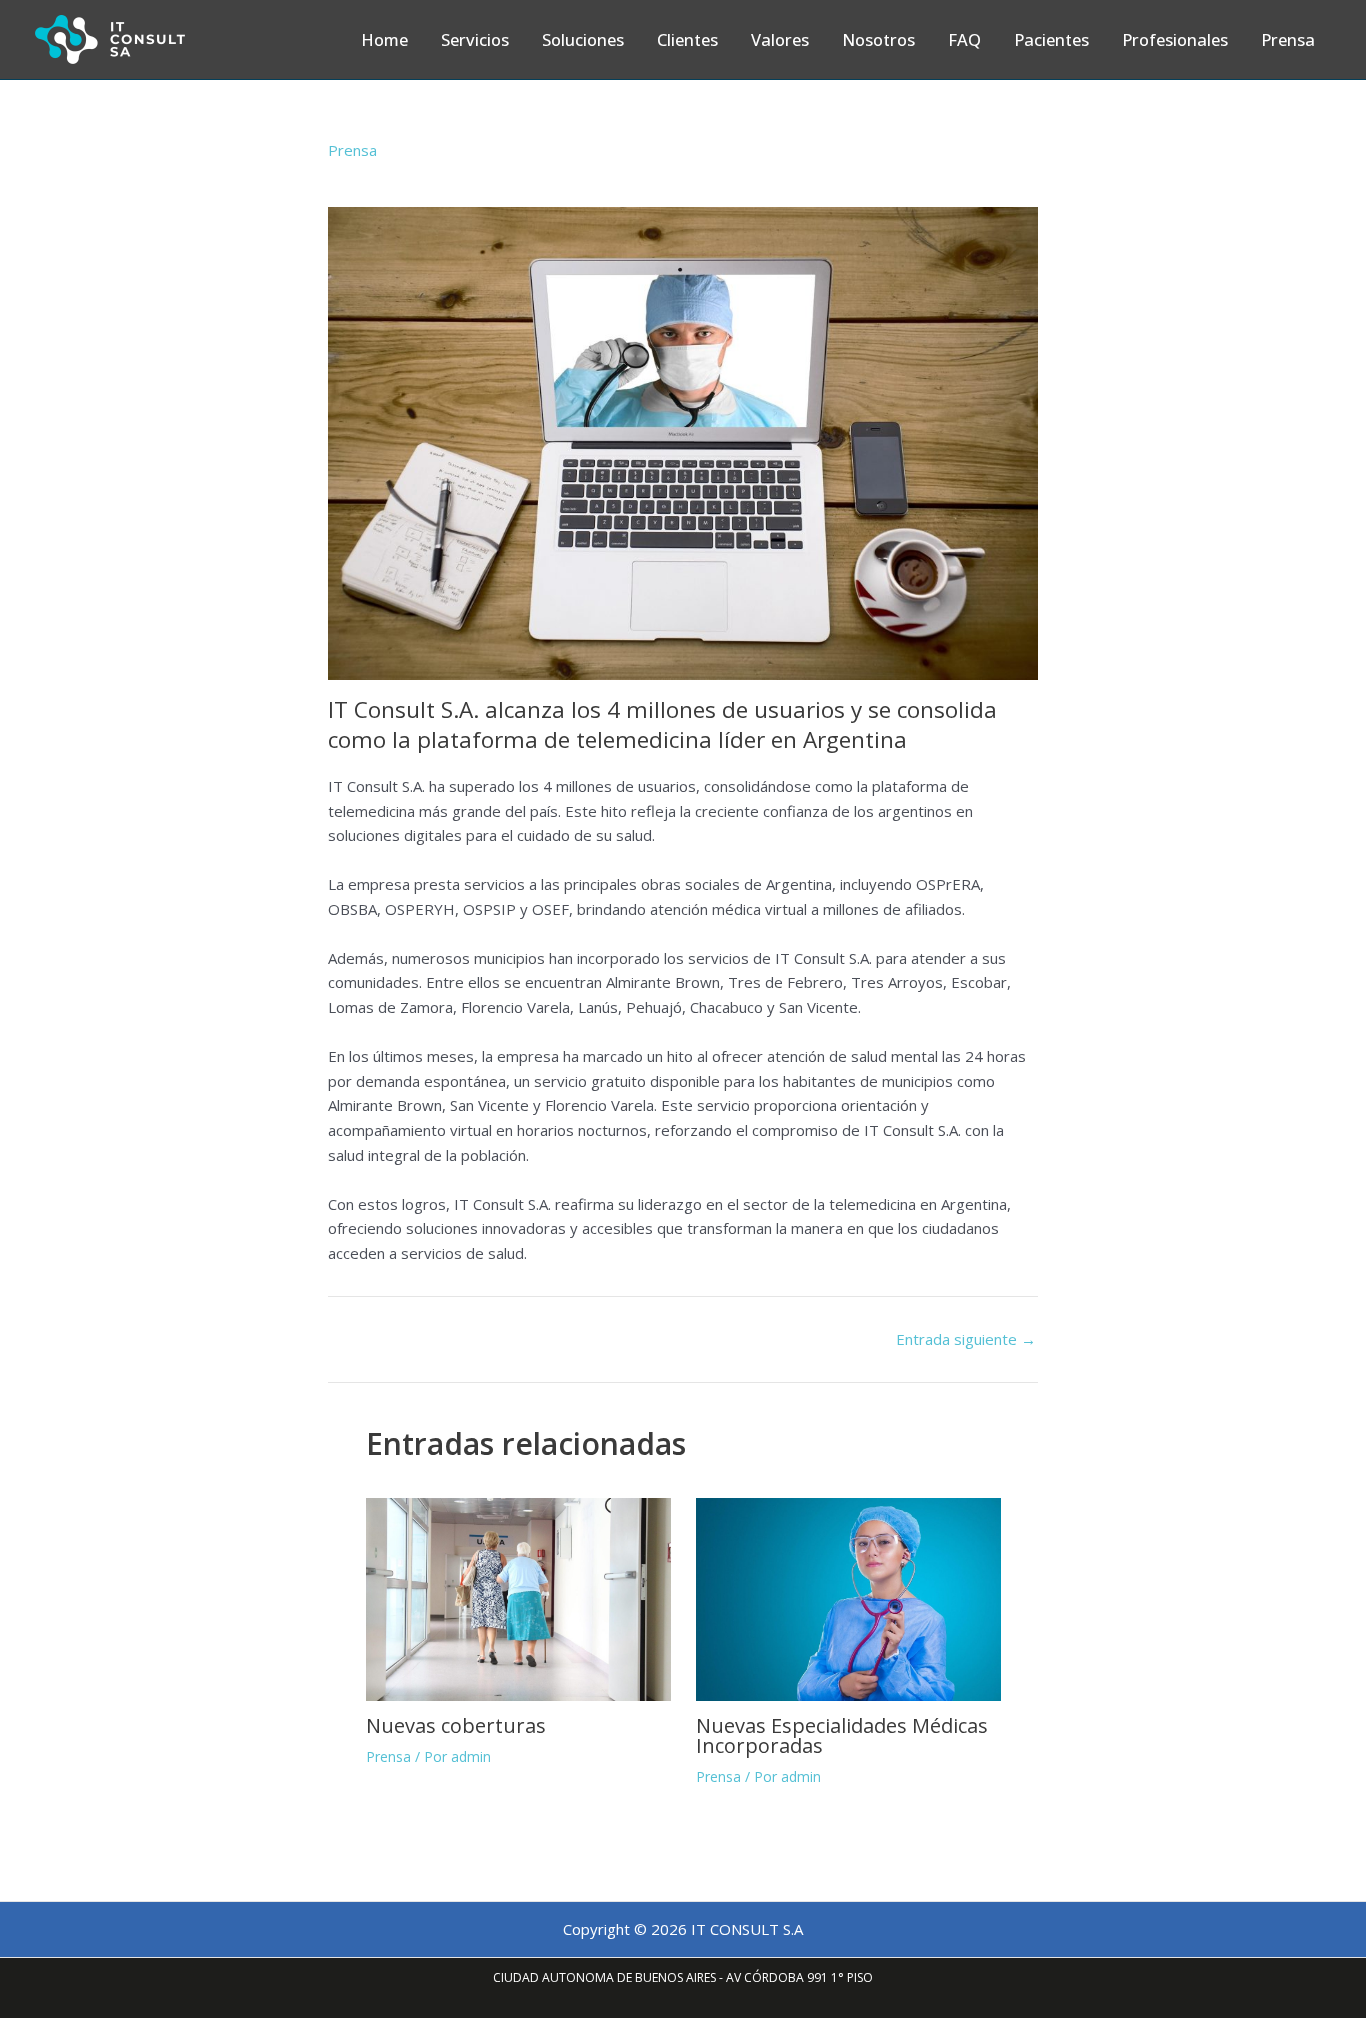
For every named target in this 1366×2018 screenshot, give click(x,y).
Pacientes (1051, 39)
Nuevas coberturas (456, 1725)
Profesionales (1175, 39)
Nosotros (878, 39)
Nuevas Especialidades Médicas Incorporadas (842, 1735)
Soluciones (583, 39)
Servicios (475, 39)
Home (384, 39)
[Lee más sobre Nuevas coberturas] (518, 1598)
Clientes (687, 39)
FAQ (964, 39)
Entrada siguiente (966, 1339)
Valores (780, 39)
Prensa (1288, 39)
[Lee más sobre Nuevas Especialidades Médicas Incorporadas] (848, 1598)
